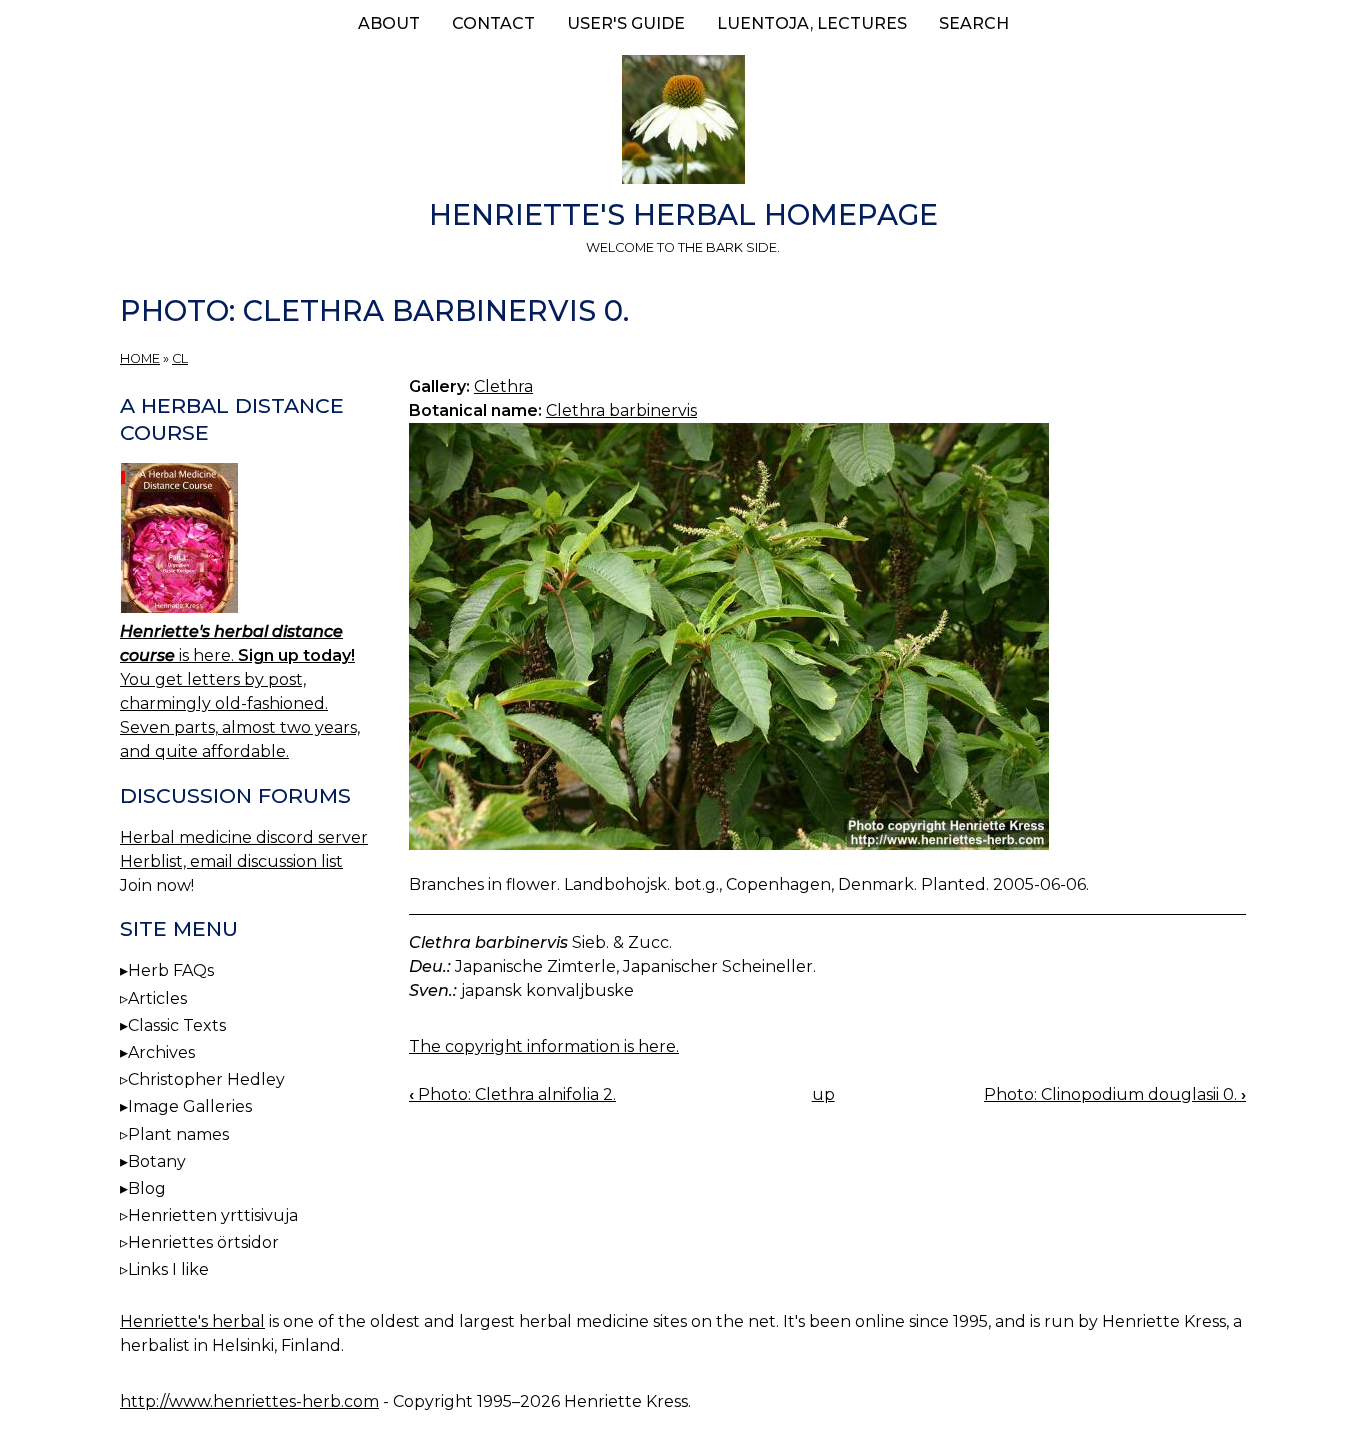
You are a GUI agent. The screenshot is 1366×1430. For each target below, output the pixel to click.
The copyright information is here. (544, 1046)
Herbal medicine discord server (244, 837)
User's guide (626, 23)
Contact (493, 23)
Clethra (503, 386)
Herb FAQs (171, 970)
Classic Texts (177, 1025)
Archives (161, 1052)
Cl (180, 358)
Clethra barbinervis (621, 410)
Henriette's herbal (192, 1321)
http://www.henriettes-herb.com (249, 1401)
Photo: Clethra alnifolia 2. (512, 1094)
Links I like (168, 1269)
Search (974, 23)
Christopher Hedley (206, 1079)
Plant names (178, 1134)
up (823, 1094)
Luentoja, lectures (812, 23)
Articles (157, 998)
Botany (157, 1161)
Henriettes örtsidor (203, 1242)
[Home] (683, 123)
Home (140, 358)
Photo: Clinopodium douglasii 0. (1115, 1094)
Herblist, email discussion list (231, 861)
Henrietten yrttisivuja (213, 1215)
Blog (147, 1188)
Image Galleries (190, 1106)
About (389, 23)
